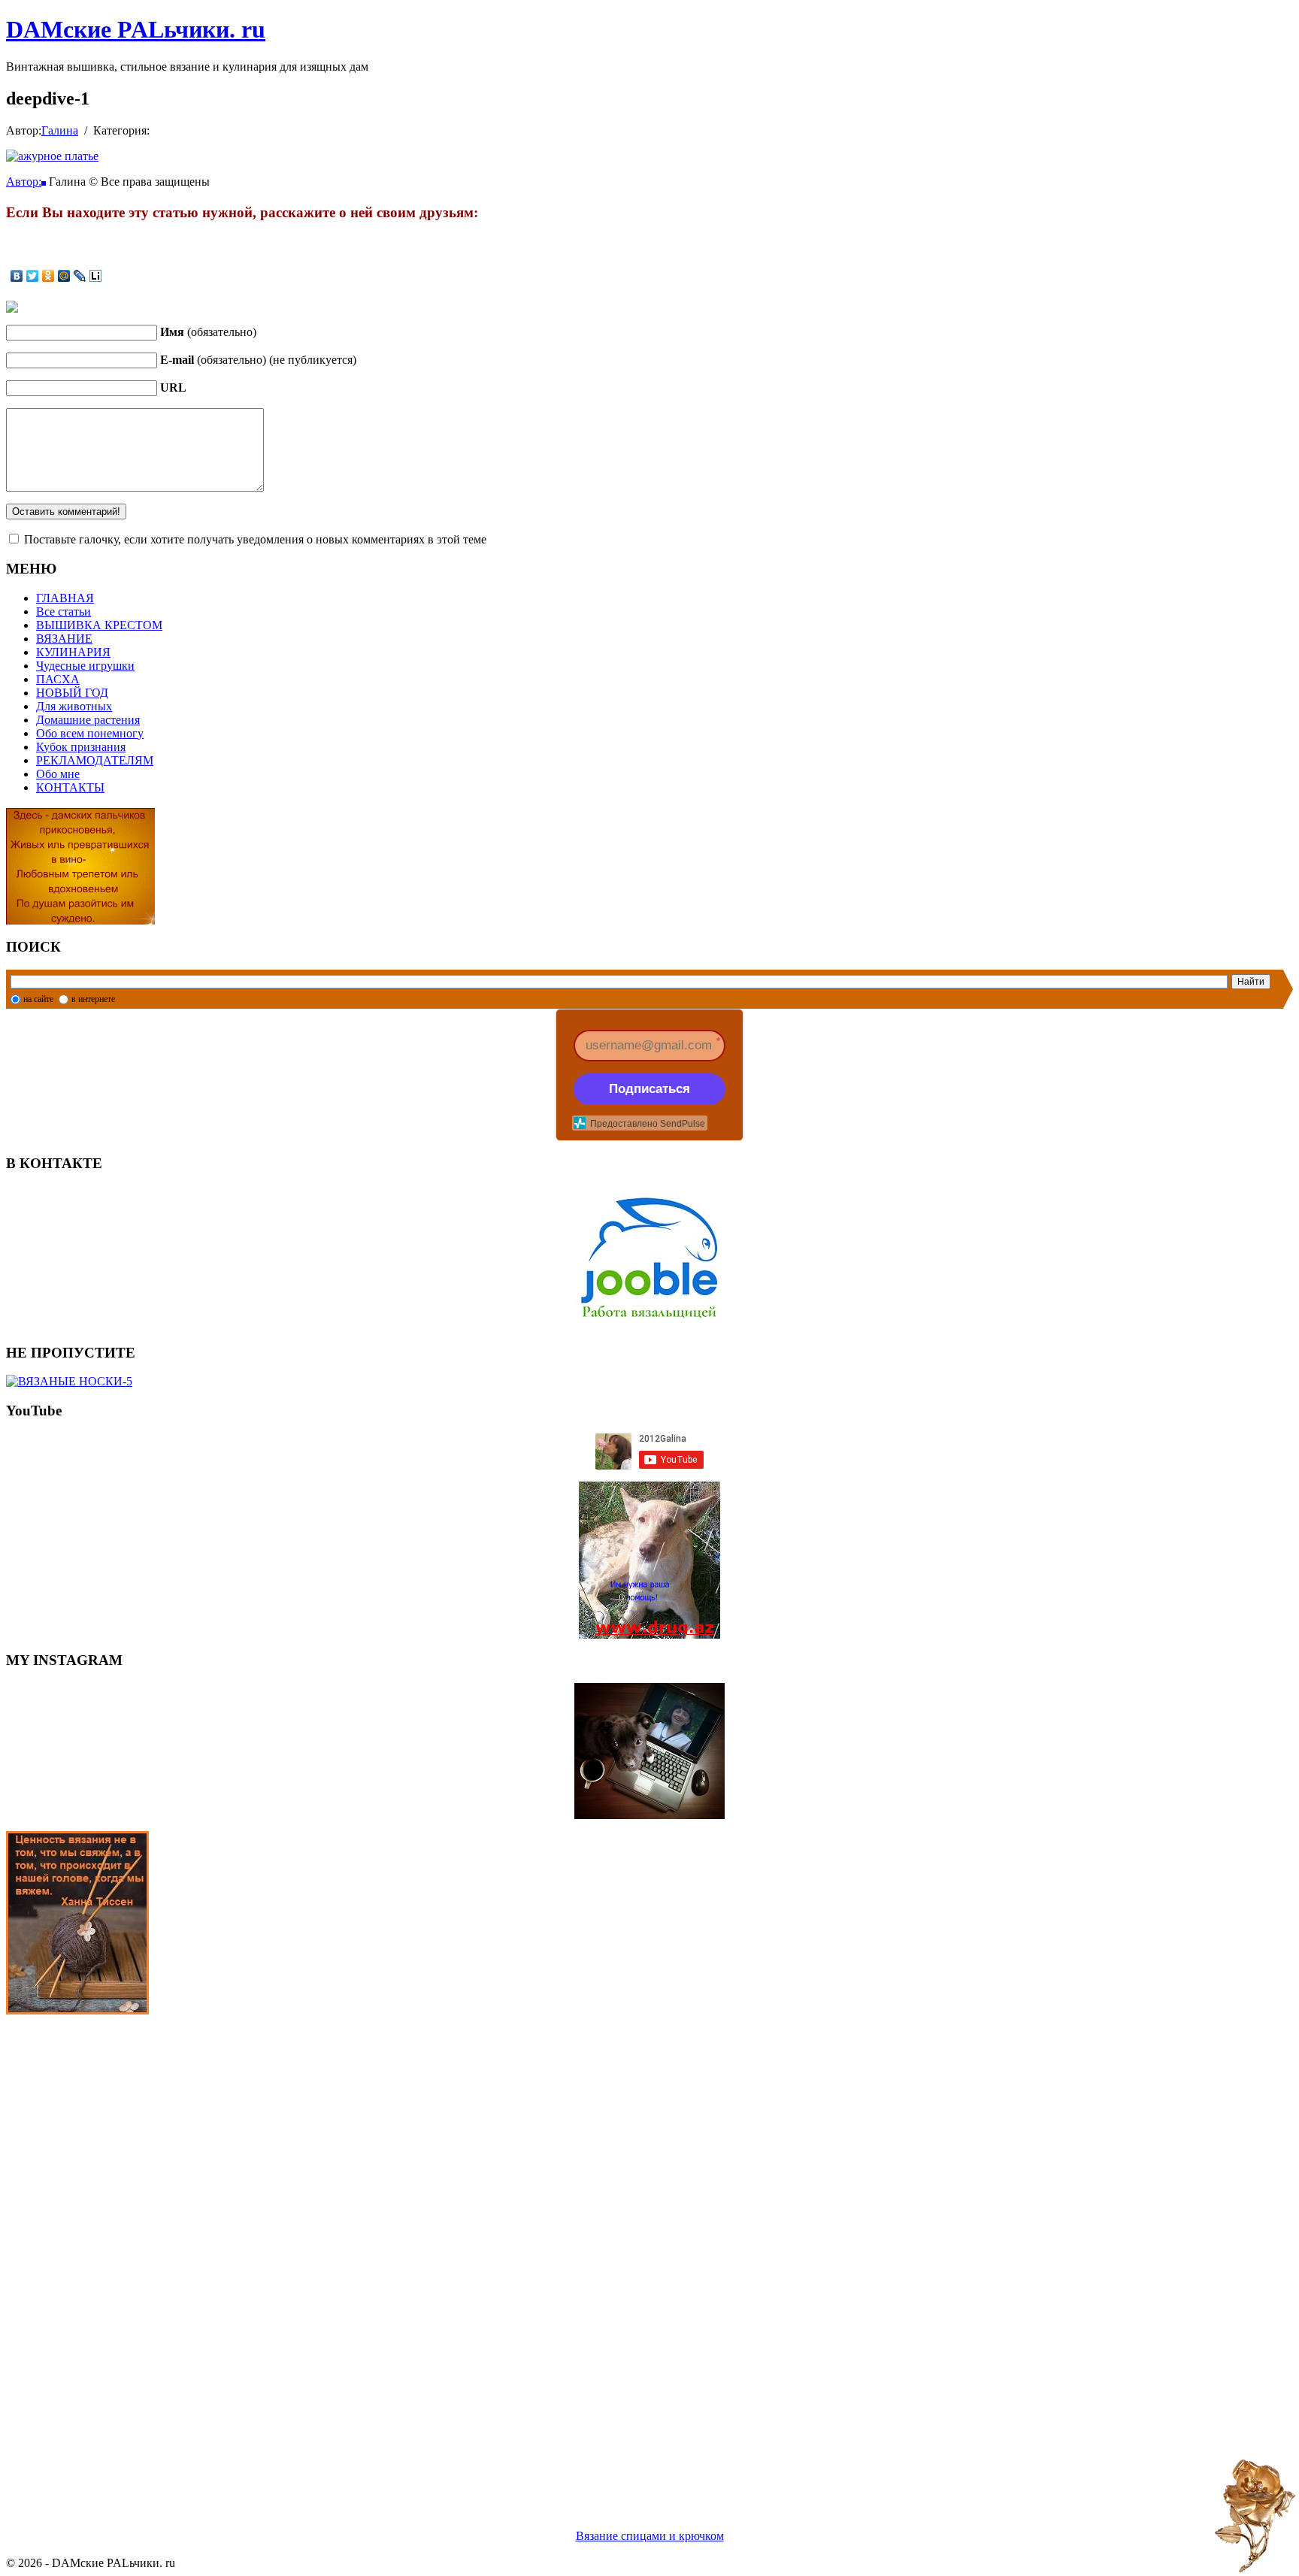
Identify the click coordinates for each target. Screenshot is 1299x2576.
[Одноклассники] (48, 276)
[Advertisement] (457, 2254)
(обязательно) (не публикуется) (258, 360)
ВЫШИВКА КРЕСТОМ (99, 625)
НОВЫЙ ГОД (72, 693)
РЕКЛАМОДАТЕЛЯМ (95, 760)
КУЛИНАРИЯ (73, 652)
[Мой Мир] (64, 276)
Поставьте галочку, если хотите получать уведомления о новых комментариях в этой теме (255, 539)
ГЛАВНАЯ (65, 598)
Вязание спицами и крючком (650, 2536)
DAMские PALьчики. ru (136, 29)
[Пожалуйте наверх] (1255, 2516)
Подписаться (649, 1089)
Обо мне (58, 774)
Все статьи (64, 611)
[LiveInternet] (96, 276)
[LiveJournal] (80, 276)
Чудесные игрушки (85, 666)
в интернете (93, 999)
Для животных (74, 706)
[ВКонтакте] (17, 276)
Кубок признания (81, 747)
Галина (60, 130)
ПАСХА (58, 679)
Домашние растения (88, 720)
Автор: (24, 182)
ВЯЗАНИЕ (64, 639)
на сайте (38, 999)
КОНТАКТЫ (70, 787)
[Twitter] (33, 276)
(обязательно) (208, 332)
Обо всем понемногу (90, 733)
